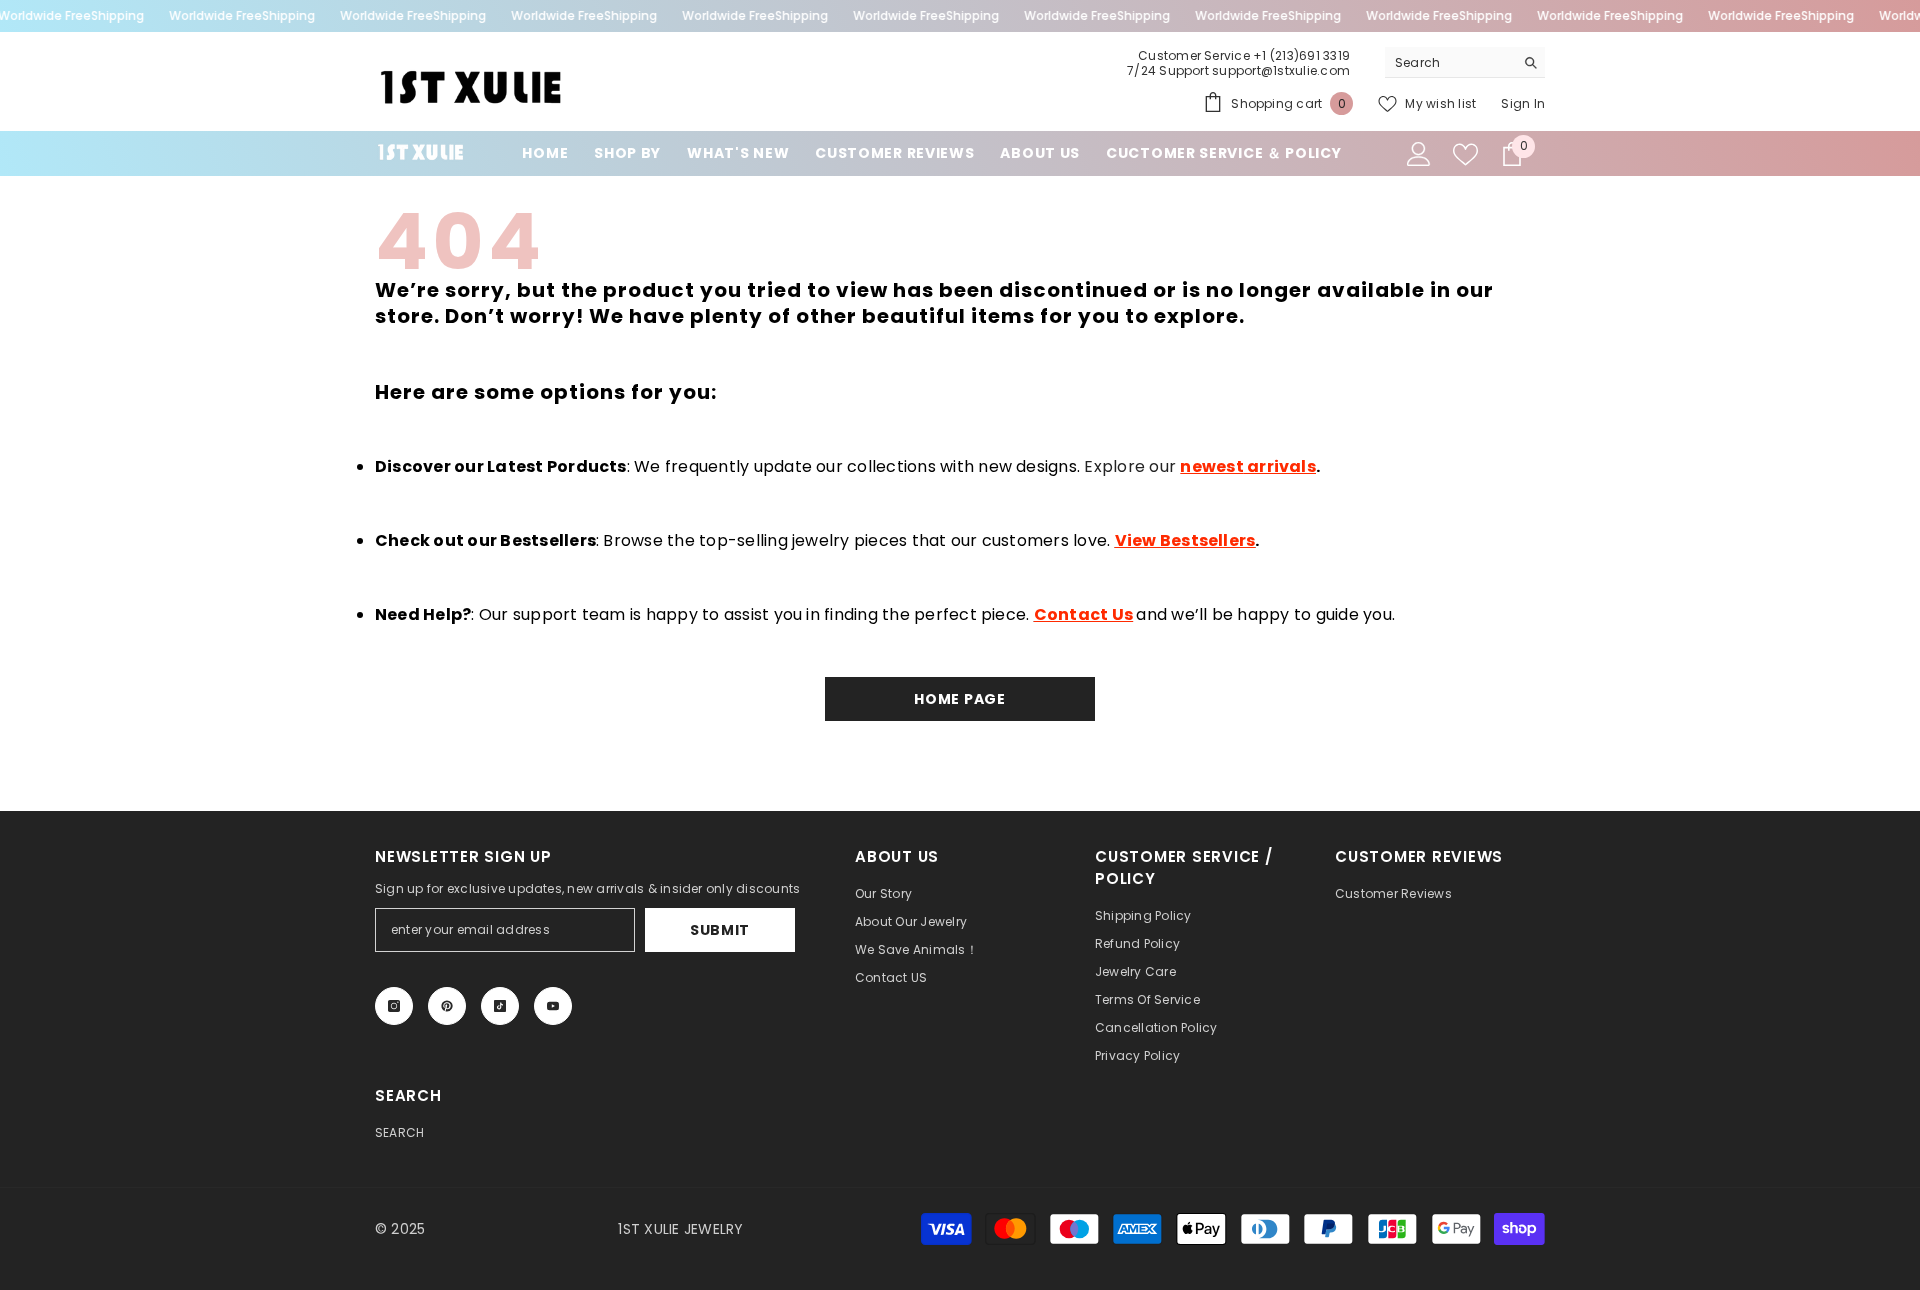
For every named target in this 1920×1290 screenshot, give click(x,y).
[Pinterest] (447, 1006)
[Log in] (1419, 154)
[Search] (1465, 62)
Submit (720, 930)
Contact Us (1083, 614)
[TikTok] (500, 1006)
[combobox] (1449, 62)
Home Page (959, 699)
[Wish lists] (1465, 154)
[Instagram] (394, 1006)
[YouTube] (553, 1006)
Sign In (1523, 103)
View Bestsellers (1185, 540)
